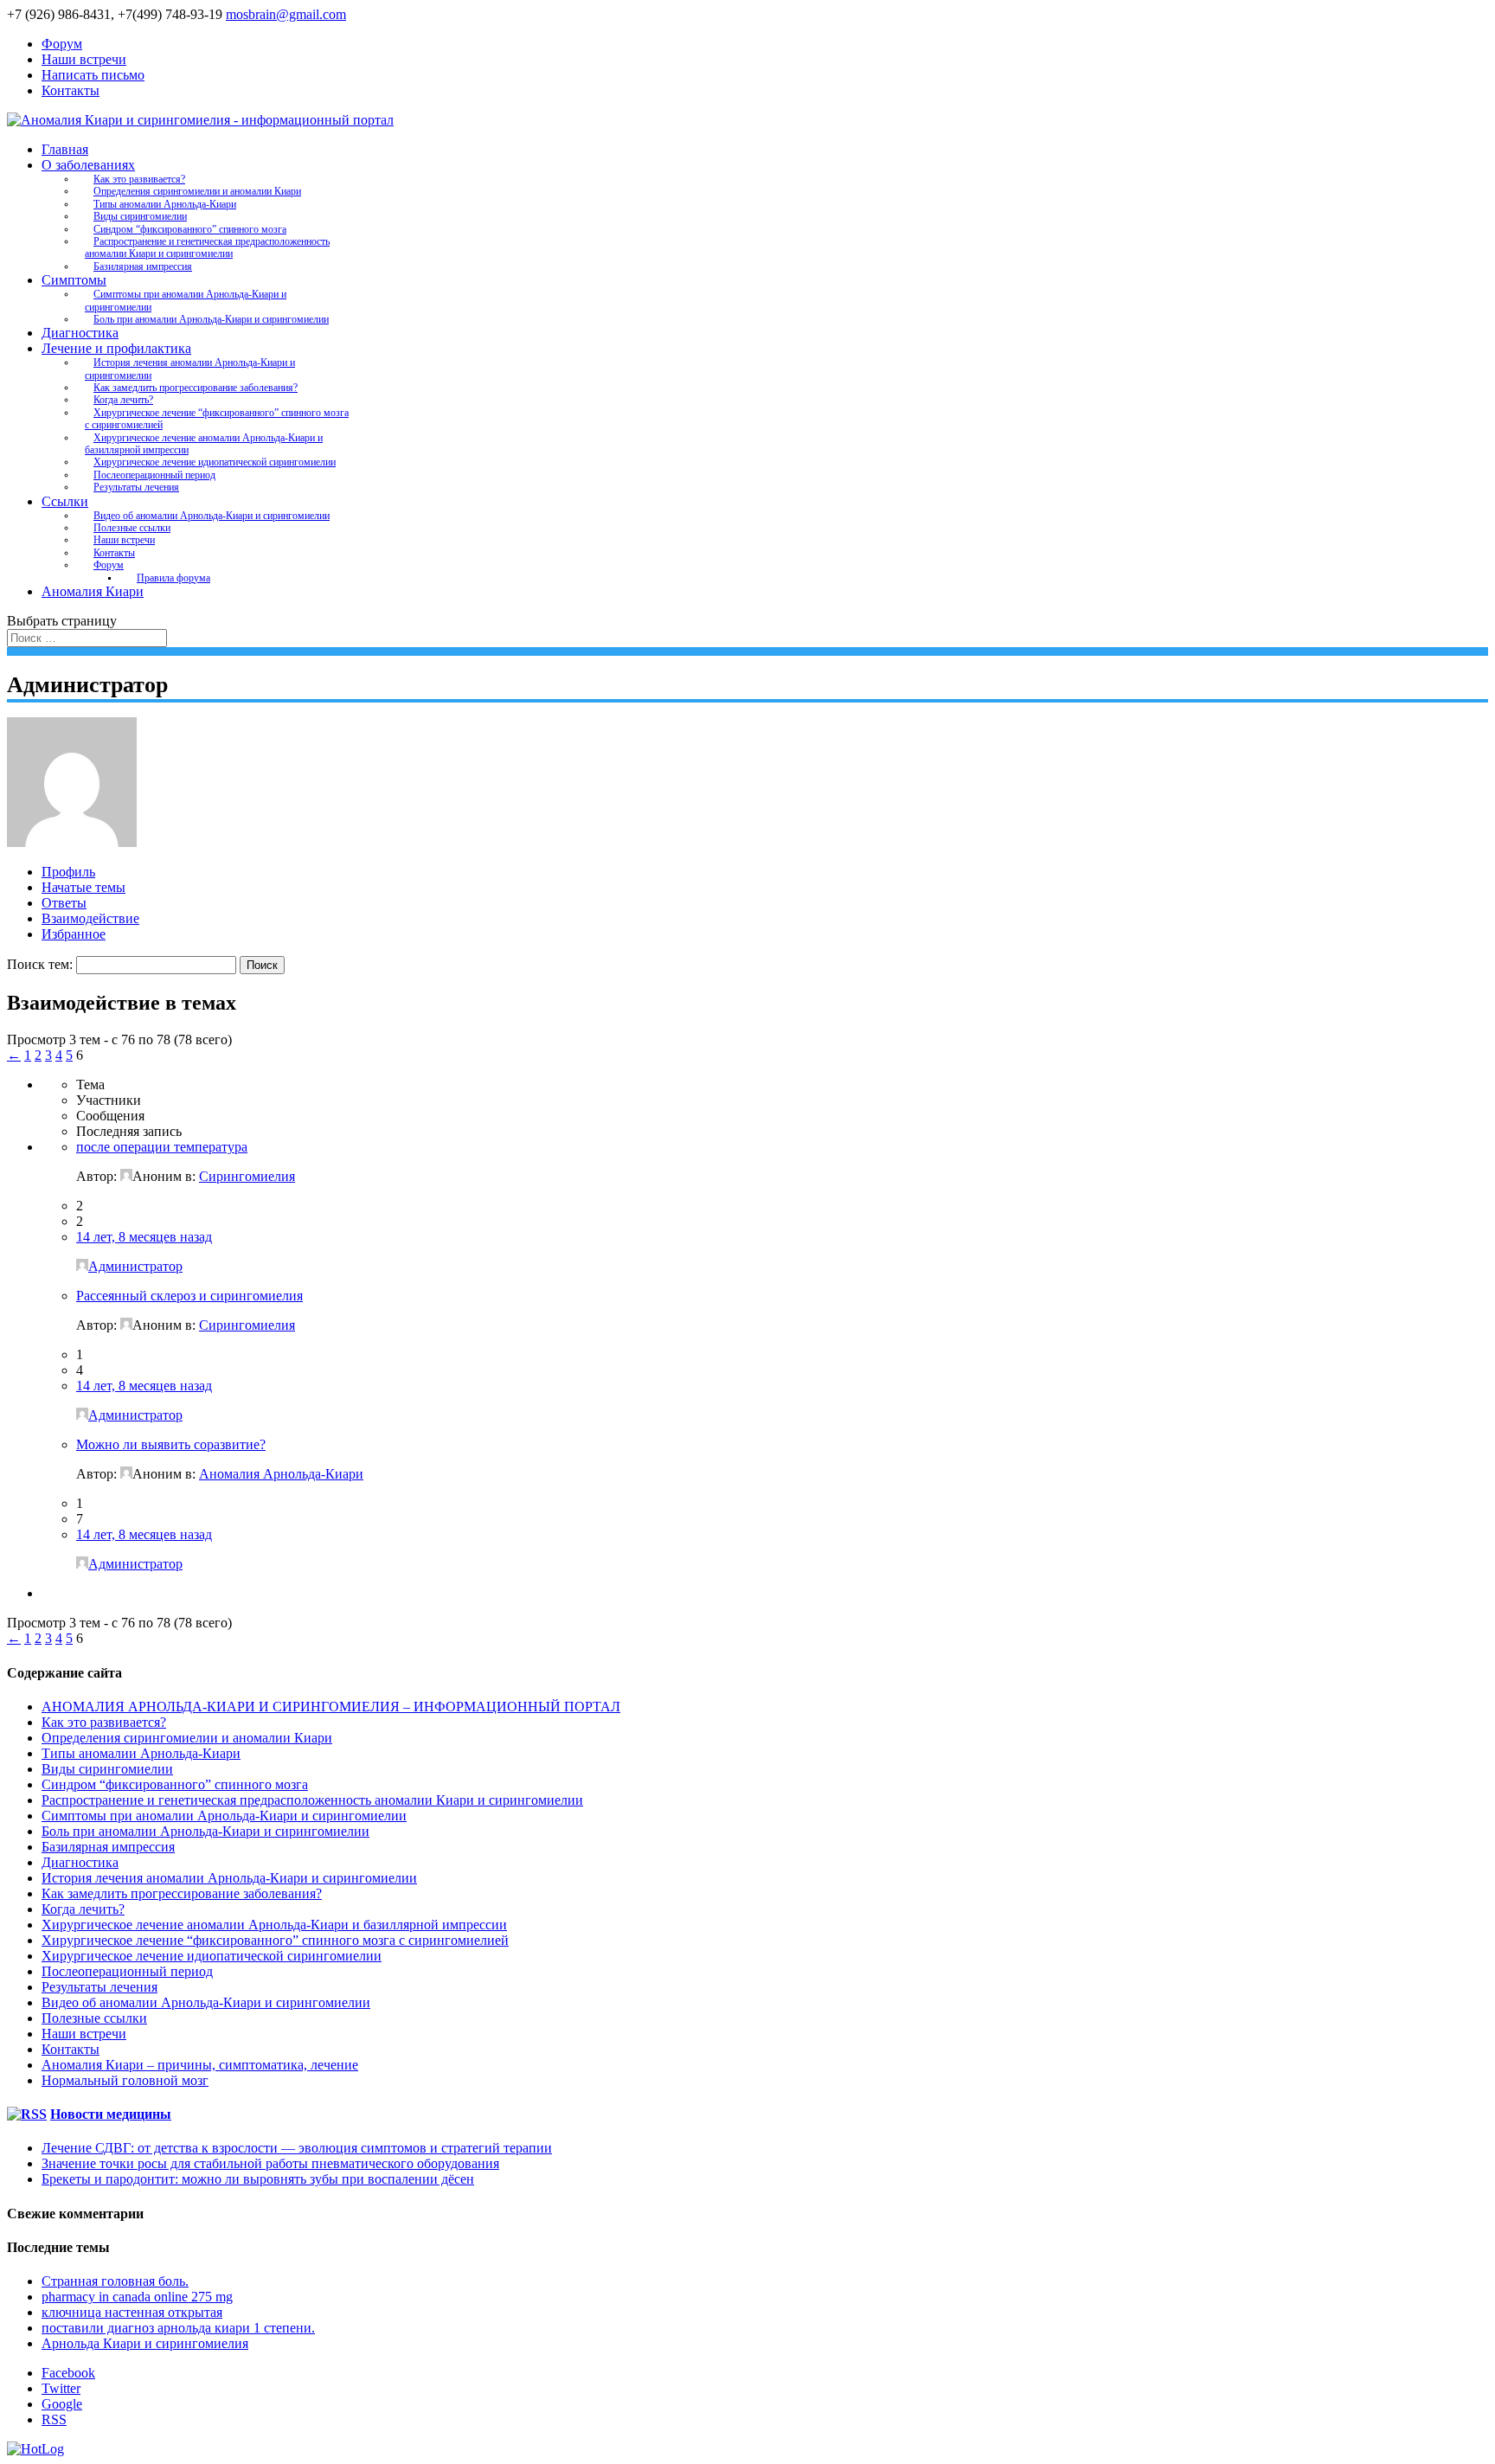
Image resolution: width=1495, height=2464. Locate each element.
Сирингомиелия (247, 1176)
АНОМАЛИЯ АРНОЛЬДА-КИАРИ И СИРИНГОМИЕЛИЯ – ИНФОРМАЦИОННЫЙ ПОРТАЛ (331, 1707)
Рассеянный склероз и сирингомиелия (189, 1296)
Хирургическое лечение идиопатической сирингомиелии (215, 462)
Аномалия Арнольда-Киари (281, 1474)
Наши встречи (84, 59)
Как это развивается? (139, 179)
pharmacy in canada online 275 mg (137, 2297)
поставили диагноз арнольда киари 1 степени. (178, 2328)
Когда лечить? (123, 400)
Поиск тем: (40, 964)
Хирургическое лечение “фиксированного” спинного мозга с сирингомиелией (217, 419)
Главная (65, 149)
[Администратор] (72, 842)
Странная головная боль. (115, 2281)
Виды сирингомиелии (140, 216)
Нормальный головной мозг (125, 2080)
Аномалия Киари (93, 591)
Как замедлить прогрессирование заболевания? (196, 388)
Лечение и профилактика (116, 348)
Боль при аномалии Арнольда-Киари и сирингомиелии (211, 319)
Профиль (68, 872)
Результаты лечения (136, 487)
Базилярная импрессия (143, 266)
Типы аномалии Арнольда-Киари (165, 204)
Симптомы (74, 280)
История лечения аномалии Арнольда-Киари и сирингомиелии (190, 369)
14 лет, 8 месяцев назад (144, 1237)
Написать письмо (93, 75)
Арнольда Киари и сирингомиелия (145, 2343)
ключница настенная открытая (132, 2312)
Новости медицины (111, 2114)
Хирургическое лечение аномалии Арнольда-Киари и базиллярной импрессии (204, 444)
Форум (62, 44)
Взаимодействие (90, 918)
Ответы (64, 903)
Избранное (74, 934)
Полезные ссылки (132, 528)
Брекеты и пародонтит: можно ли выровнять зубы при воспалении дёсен (258, 2179)
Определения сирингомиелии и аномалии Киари (197, 191)
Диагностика (80, 333)
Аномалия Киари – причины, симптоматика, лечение (200, 2065)
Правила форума (173, 578)
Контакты (71, 90)
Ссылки (65, 501)
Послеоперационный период (154, 475)
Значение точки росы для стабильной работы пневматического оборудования (270, 2163)
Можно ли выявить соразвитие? (171, 1444)
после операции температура (162, 1147)
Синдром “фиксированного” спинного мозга (190, 229)
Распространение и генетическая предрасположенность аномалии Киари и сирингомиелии (207, 247)
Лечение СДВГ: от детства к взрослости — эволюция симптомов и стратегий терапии (297, 2148)
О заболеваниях (88, 165)
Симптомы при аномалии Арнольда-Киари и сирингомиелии (186, 300)
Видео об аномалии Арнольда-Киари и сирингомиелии (212, 516)
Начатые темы (83, 887)
